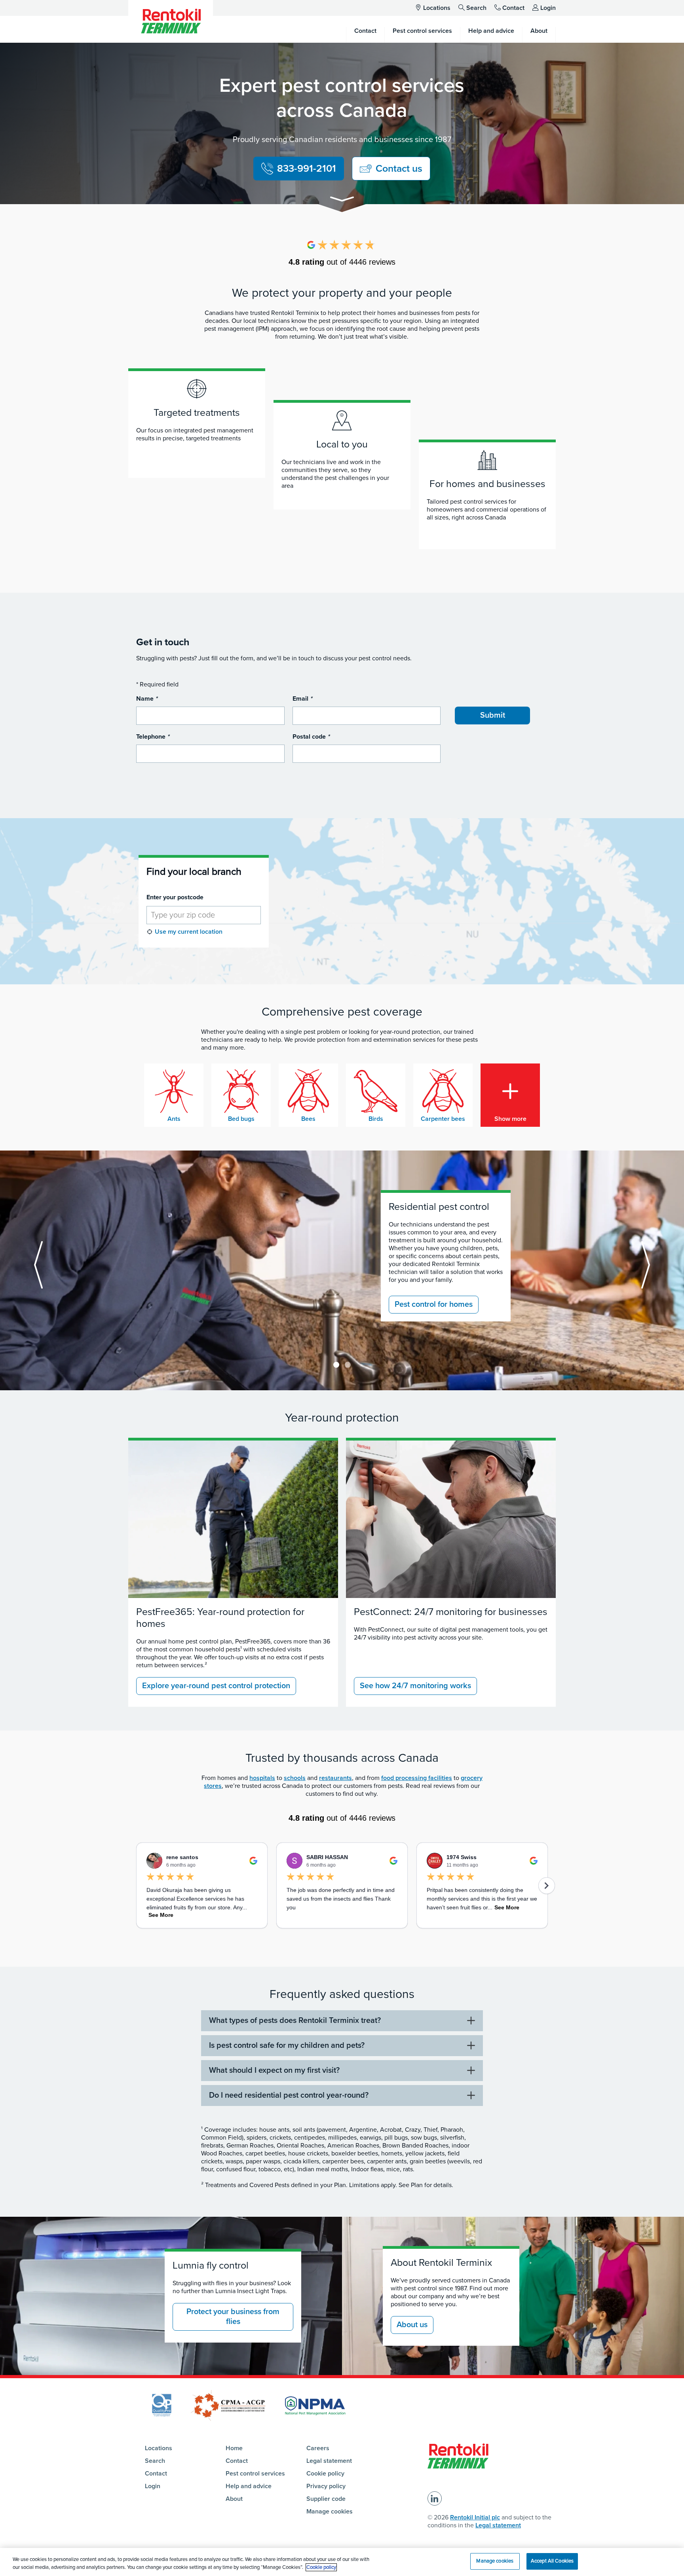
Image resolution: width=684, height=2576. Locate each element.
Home (234, 2448)
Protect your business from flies (233, 2317)
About (234, 2499)
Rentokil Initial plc (475, 2517)
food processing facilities (417, 1778)
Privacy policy (326, 2486)
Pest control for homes (434, 1304)
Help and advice (249, 2486)
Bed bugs (241, 1119)
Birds (376, 1119)
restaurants (335, 1778)
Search (476, 8)
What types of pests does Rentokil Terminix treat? (295, 2021)
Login (548, 8)
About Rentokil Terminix (441, 2263)
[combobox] (204, 915)
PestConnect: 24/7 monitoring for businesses (451, 1612)
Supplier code (326, 2499)
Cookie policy (325, 2474)
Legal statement (329, 2461)
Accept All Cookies (552, 2561)
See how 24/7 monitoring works (415, 1686)
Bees (308, 1119)
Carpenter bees (443, 1119)
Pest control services (255, 2474)
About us (412, 2325)
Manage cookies (330, 2512)
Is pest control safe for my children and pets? (287, 2045)
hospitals (262, 1778)
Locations (437, 8)
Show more (510, 1119)
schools (295, 1778)
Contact (513, 8)
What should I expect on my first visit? (274, 2070)
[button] (342, 200)
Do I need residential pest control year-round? (289, 2095)
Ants (174, 1119)
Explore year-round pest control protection (216, 1686)
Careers (318, 2448)
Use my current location (189, 932)
